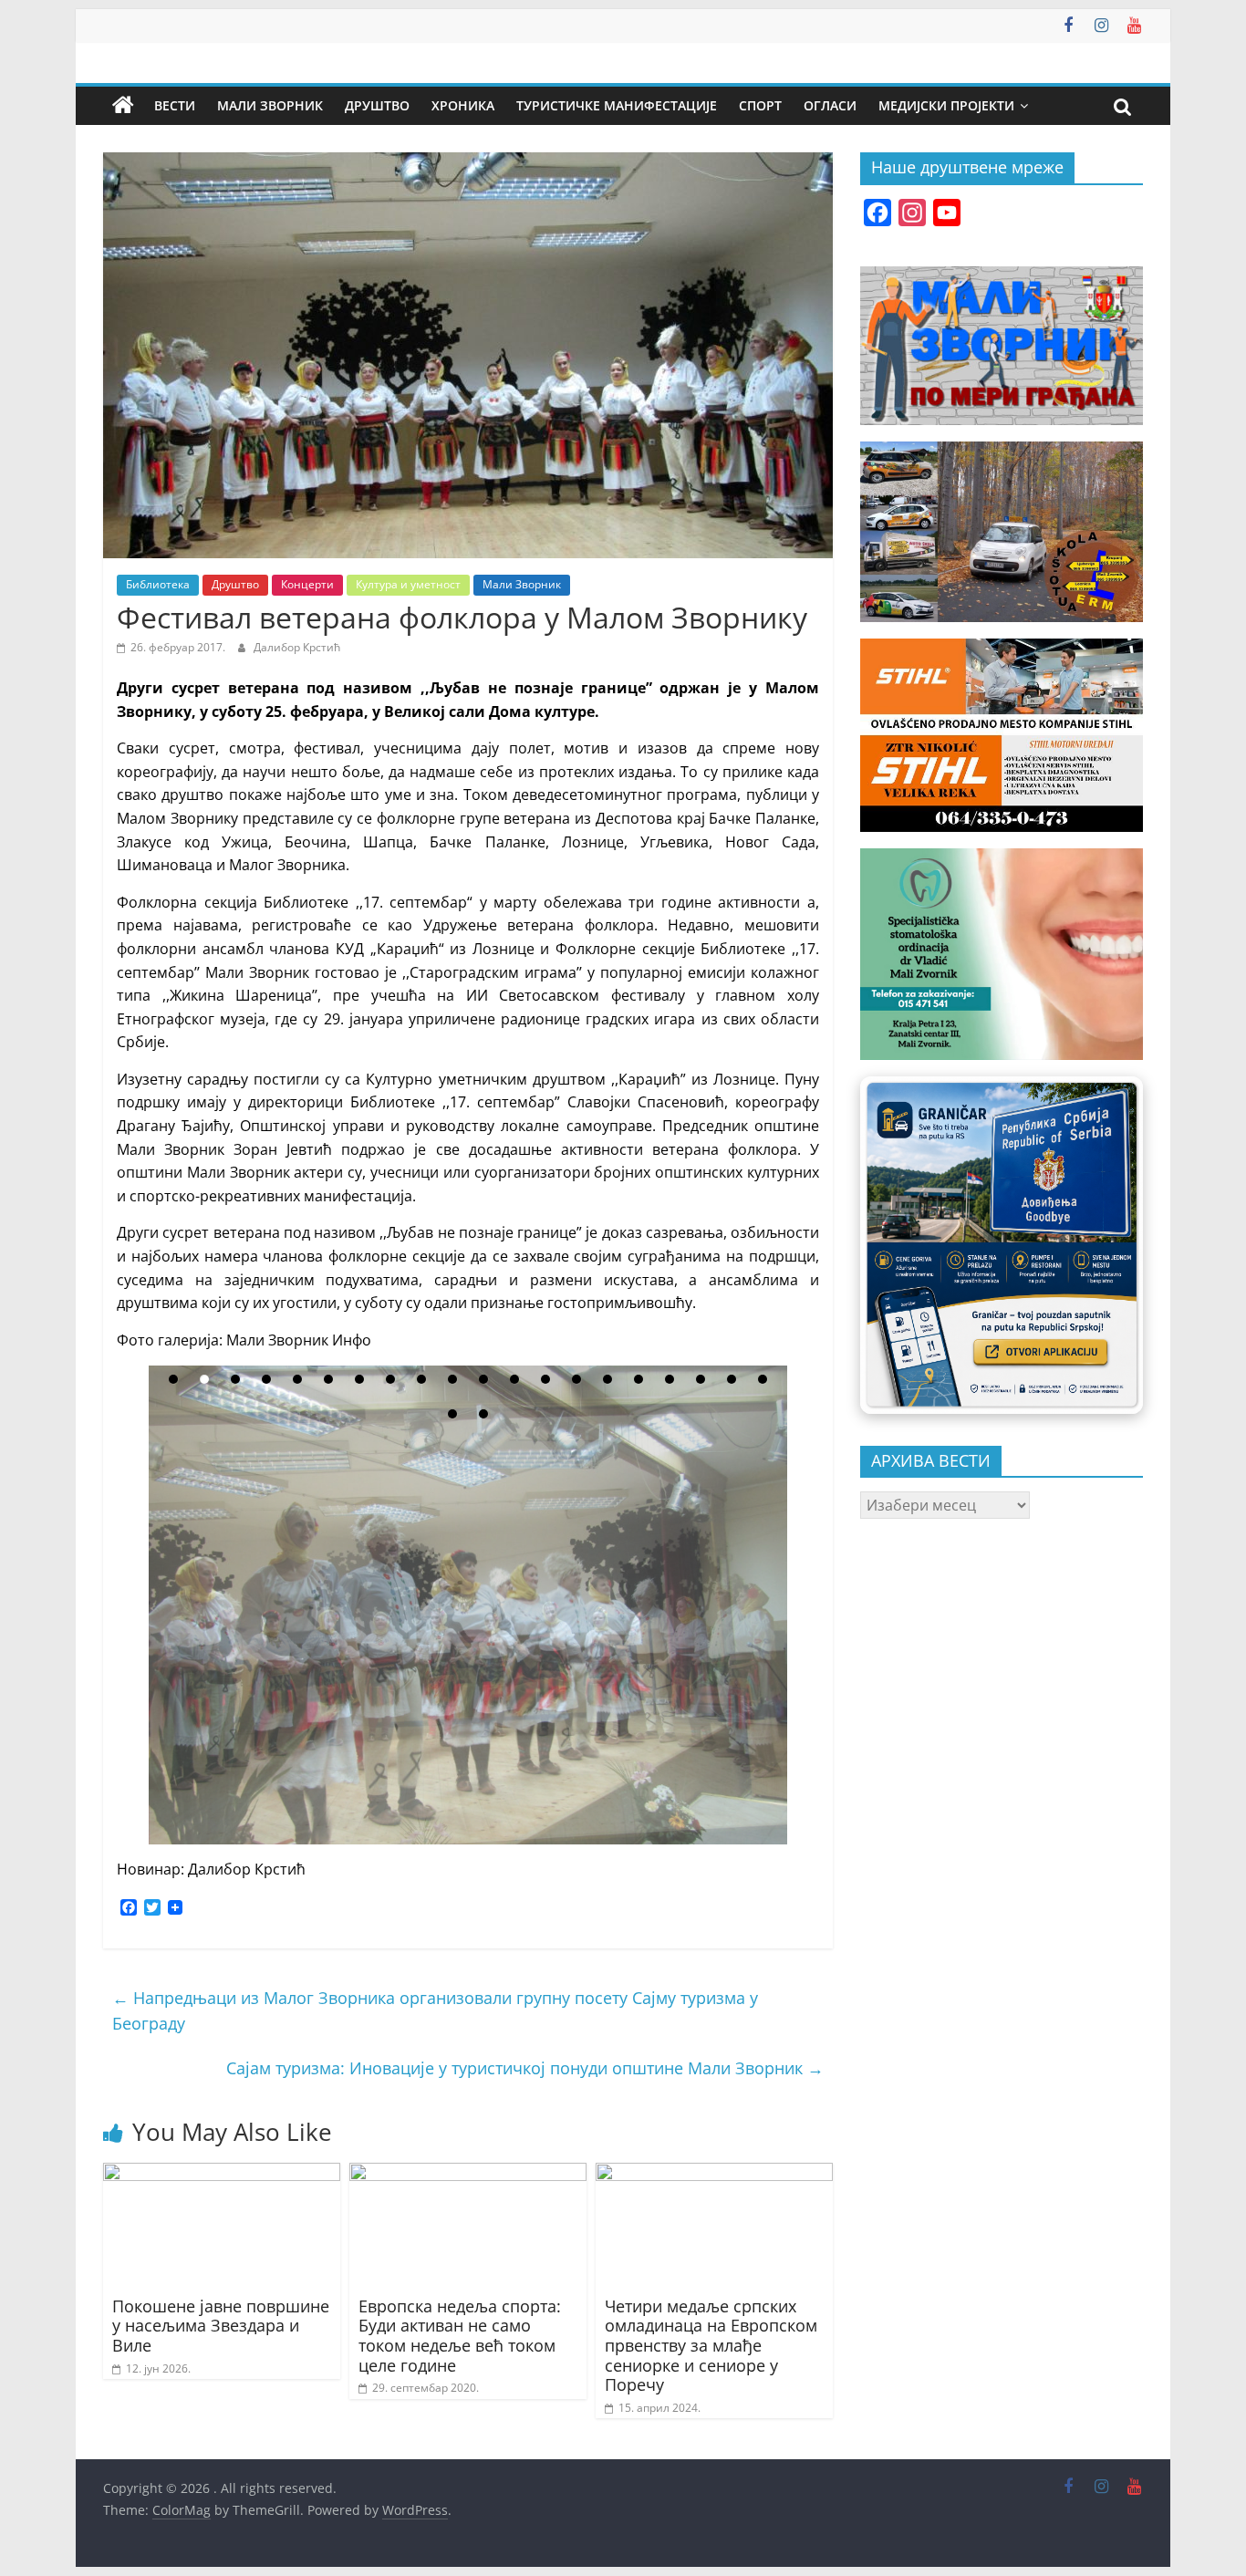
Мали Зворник (270, 105)
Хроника (463, 105)
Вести (175, 105)
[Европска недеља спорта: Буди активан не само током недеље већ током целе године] (468, 2174)
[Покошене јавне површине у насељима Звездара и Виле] (222, 2174)
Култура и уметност (408, 584)
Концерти (307, 584)
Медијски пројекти (946, 105)
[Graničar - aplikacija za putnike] (1002, 1245)
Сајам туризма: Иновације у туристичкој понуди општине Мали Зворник (525, 2068)
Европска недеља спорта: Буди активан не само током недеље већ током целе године (460, 2336)
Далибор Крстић (297, 647)
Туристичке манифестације (617, 105)
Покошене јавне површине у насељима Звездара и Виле (221, 2326)
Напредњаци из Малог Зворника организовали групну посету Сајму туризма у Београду (435, 2011)
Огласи (830, 105)
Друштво (377, 105)
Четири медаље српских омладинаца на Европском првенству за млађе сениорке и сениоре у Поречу (711, 2345)
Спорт (760, 105)
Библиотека (158, 584)
